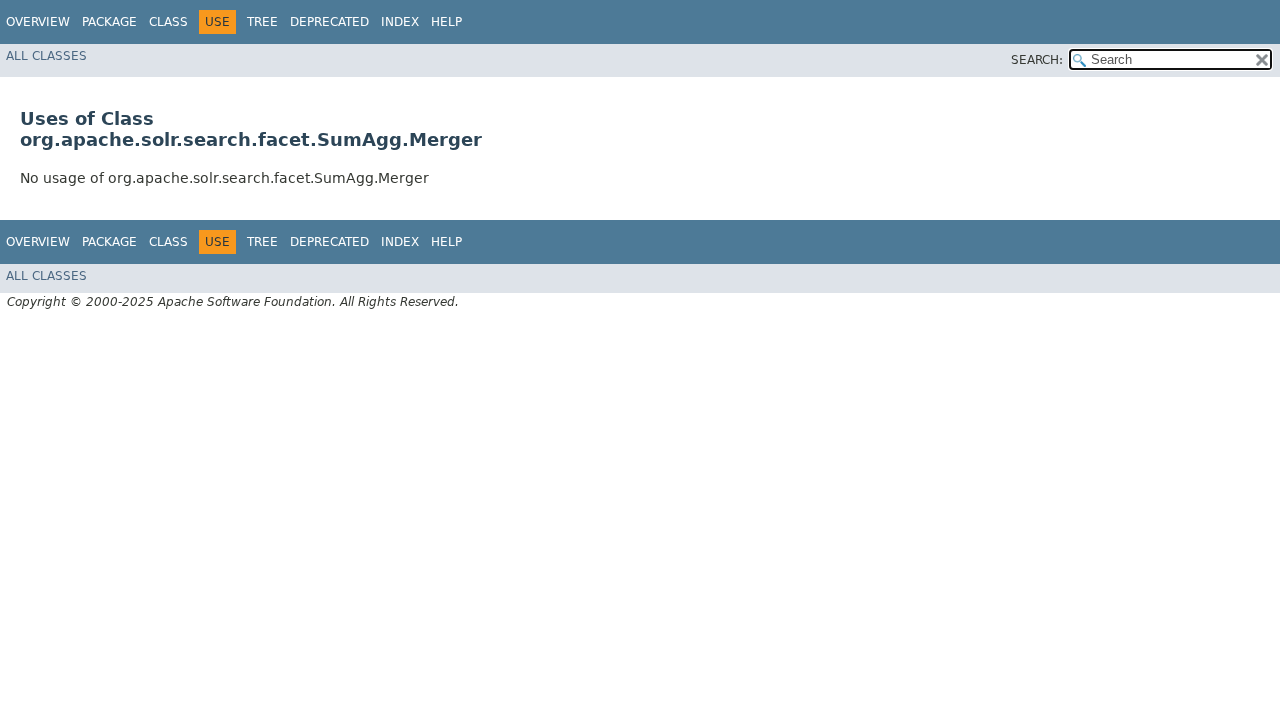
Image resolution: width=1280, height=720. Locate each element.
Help (446, 22)
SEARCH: (1037, 60)
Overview (38, 22)
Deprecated (329, 22)
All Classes (46, 56)
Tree (262, 22)
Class (168, 22)
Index (400, 22)
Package (109, 22)
